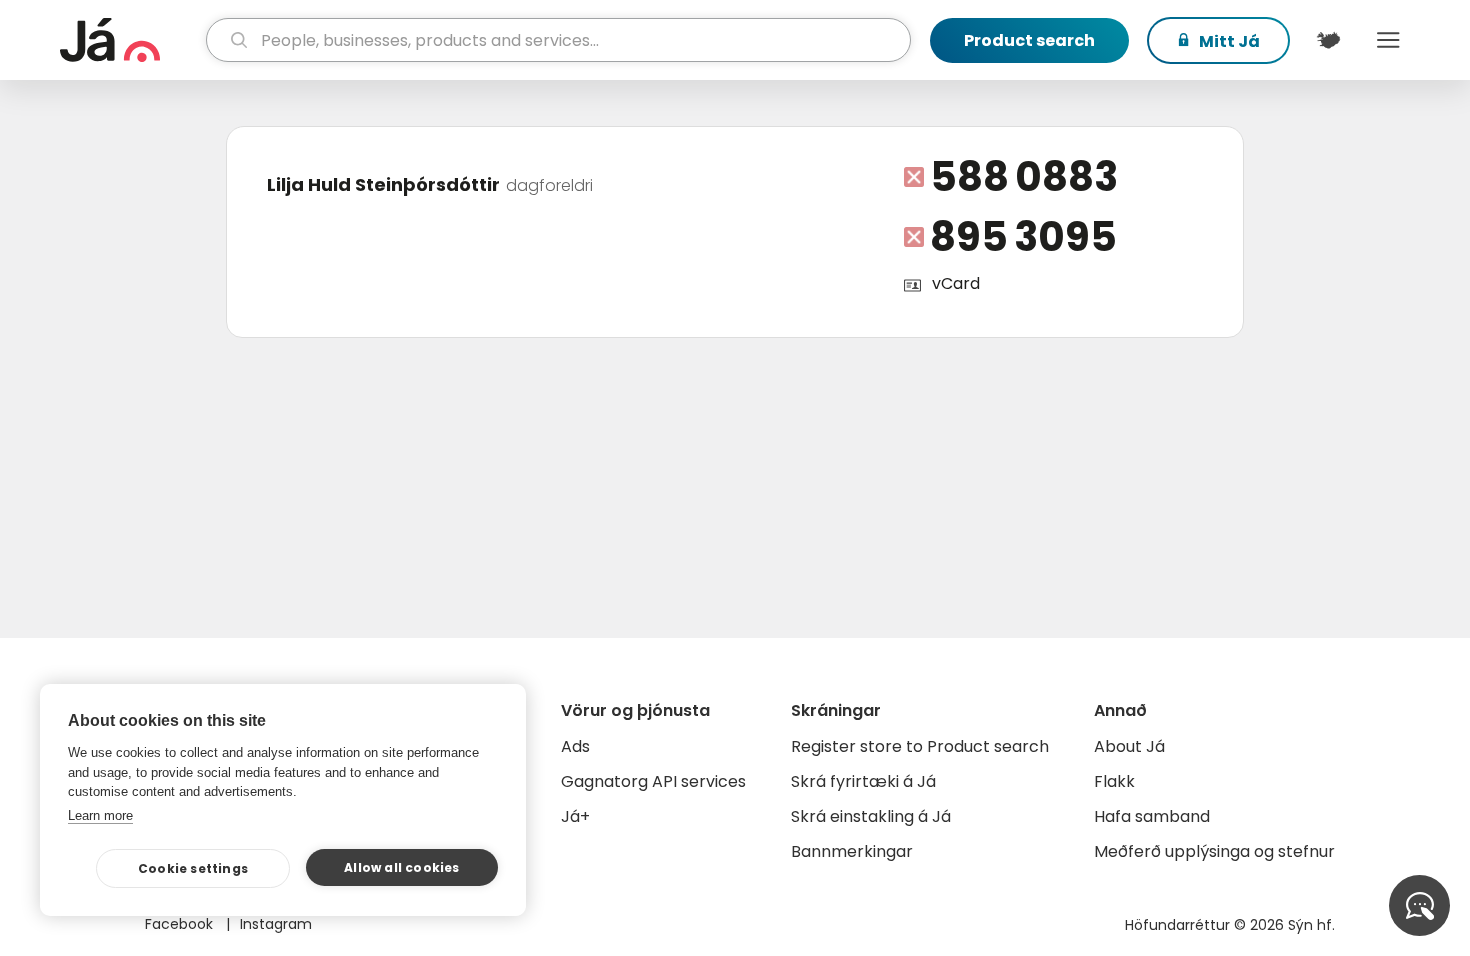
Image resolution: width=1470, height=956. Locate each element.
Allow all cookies (401, 867)
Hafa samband (1152, 816)
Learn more (100, 815)
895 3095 (1023, 237)
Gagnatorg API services (653, 781)
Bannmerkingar (852, 851)
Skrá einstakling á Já (871, 816)
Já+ (575, 816)
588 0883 (1024, 177)
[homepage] (130, 40)
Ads (575, 746)
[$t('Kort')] (1328, 40)
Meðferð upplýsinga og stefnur (1214, 851)
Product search (1029, 40)
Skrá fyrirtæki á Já (863, 781)
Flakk (1114, 781)
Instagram (276, 924)
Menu (1388, 40)
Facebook (181, 924)
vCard (956, 283)
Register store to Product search (920, 746)
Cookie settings (193, 868)
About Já (1129, 746)
